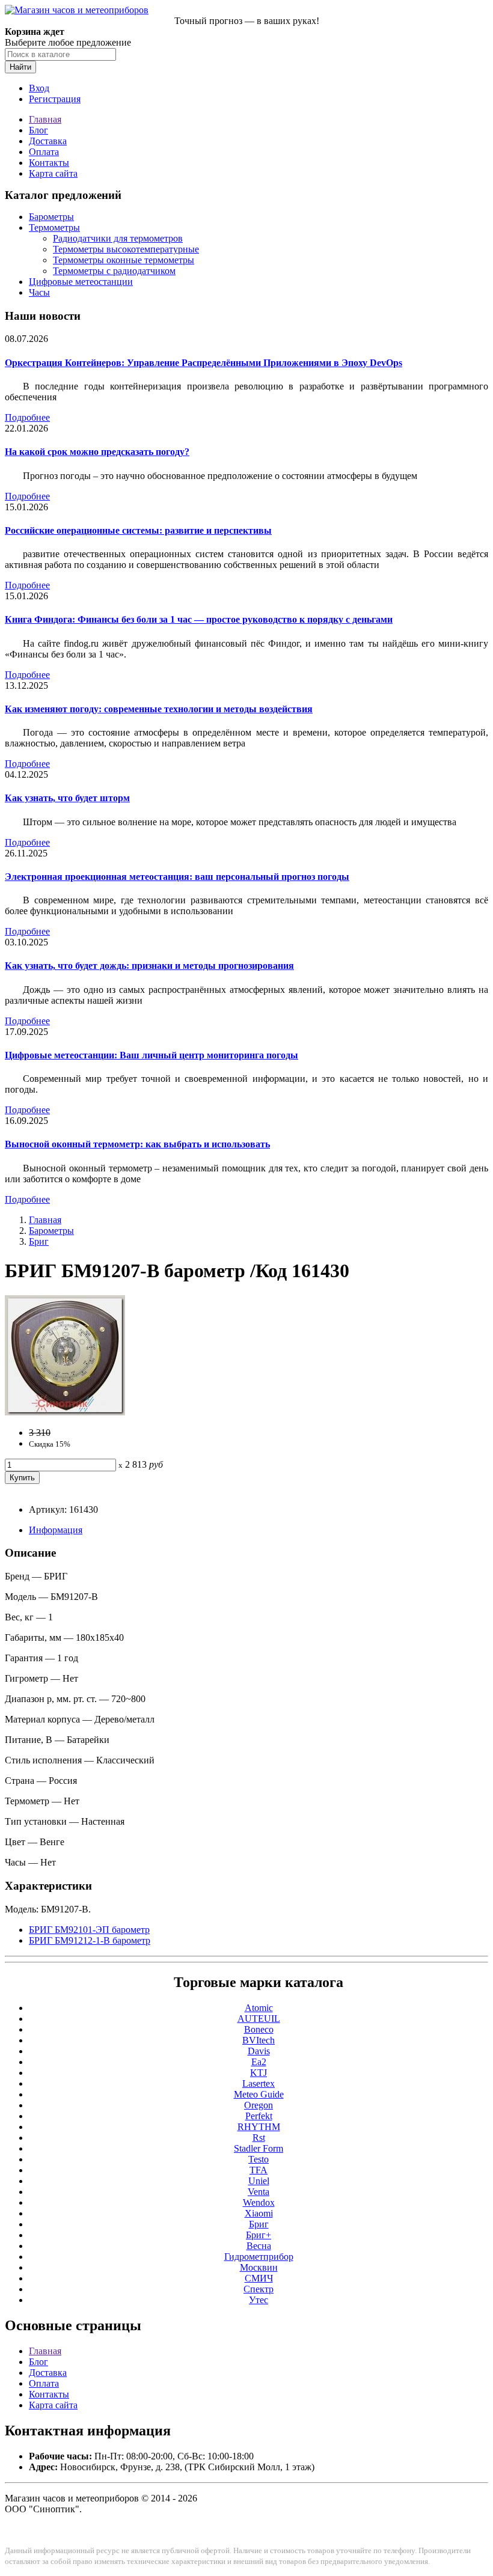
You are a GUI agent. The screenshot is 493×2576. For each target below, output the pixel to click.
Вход (39, 88)
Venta (259, 2192)
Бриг (39, 1241)
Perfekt (259, 2116)
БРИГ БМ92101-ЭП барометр (89, 1930)
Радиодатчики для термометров (118, 238)
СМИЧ (259, 2278)
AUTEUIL (259, 2019)
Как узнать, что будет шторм (67, 798)
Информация (56, 1530)
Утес (259, 2300)
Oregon (259, 2105)
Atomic (259, 2008)
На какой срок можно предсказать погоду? (97, 452)
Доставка (48, 141)
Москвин (259, 2267)
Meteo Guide (259, 2094)
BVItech (259, 2040)
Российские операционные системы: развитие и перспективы (138, 530)
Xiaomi (259, 2213)
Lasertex (259, 2083)
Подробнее (27, 417)
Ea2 (259, 2062)
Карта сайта (53, 173)
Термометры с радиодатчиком (114, 271)
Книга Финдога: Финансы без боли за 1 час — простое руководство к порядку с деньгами (199, 619)
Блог (38, 130)
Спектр (259, 2289)
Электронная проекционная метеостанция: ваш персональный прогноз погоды (177, 877)
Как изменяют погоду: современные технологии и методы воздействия (159, 709)
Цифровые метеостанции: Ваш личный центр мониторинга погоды (152, 1055)
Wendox (259, 2202)
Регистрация (55, 99)
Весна (259, 2246)
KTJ (259, 2073)
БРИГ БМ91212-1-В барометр (90, 1940)
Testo (259, 2159)
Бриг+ (259, 2235)
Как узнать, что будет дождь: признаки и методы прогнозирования (149, 966)
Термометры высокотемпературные (126, 249)
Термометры (54, 227)
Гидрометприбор (259, 2257)
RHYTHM (259, 2127)
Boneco (259, 2029)
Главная (45, 119)
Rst (259, 2138)
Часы (39, 292)
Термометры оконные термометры (124, 260)
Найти (20, 67)
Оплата (44, 152)
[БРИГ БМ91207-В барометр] (65, 1412)
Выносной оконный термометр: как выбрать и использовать (137, 1144)
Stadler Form (259, 2148)
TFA (259, 2170)
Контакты (49, 163)
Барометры (51, 217)
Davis (259, 2051)
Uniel (259, 2181)
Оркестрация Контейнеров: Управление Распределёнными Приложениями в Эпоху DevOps (204, 363)
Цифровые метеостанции (81, 282)
